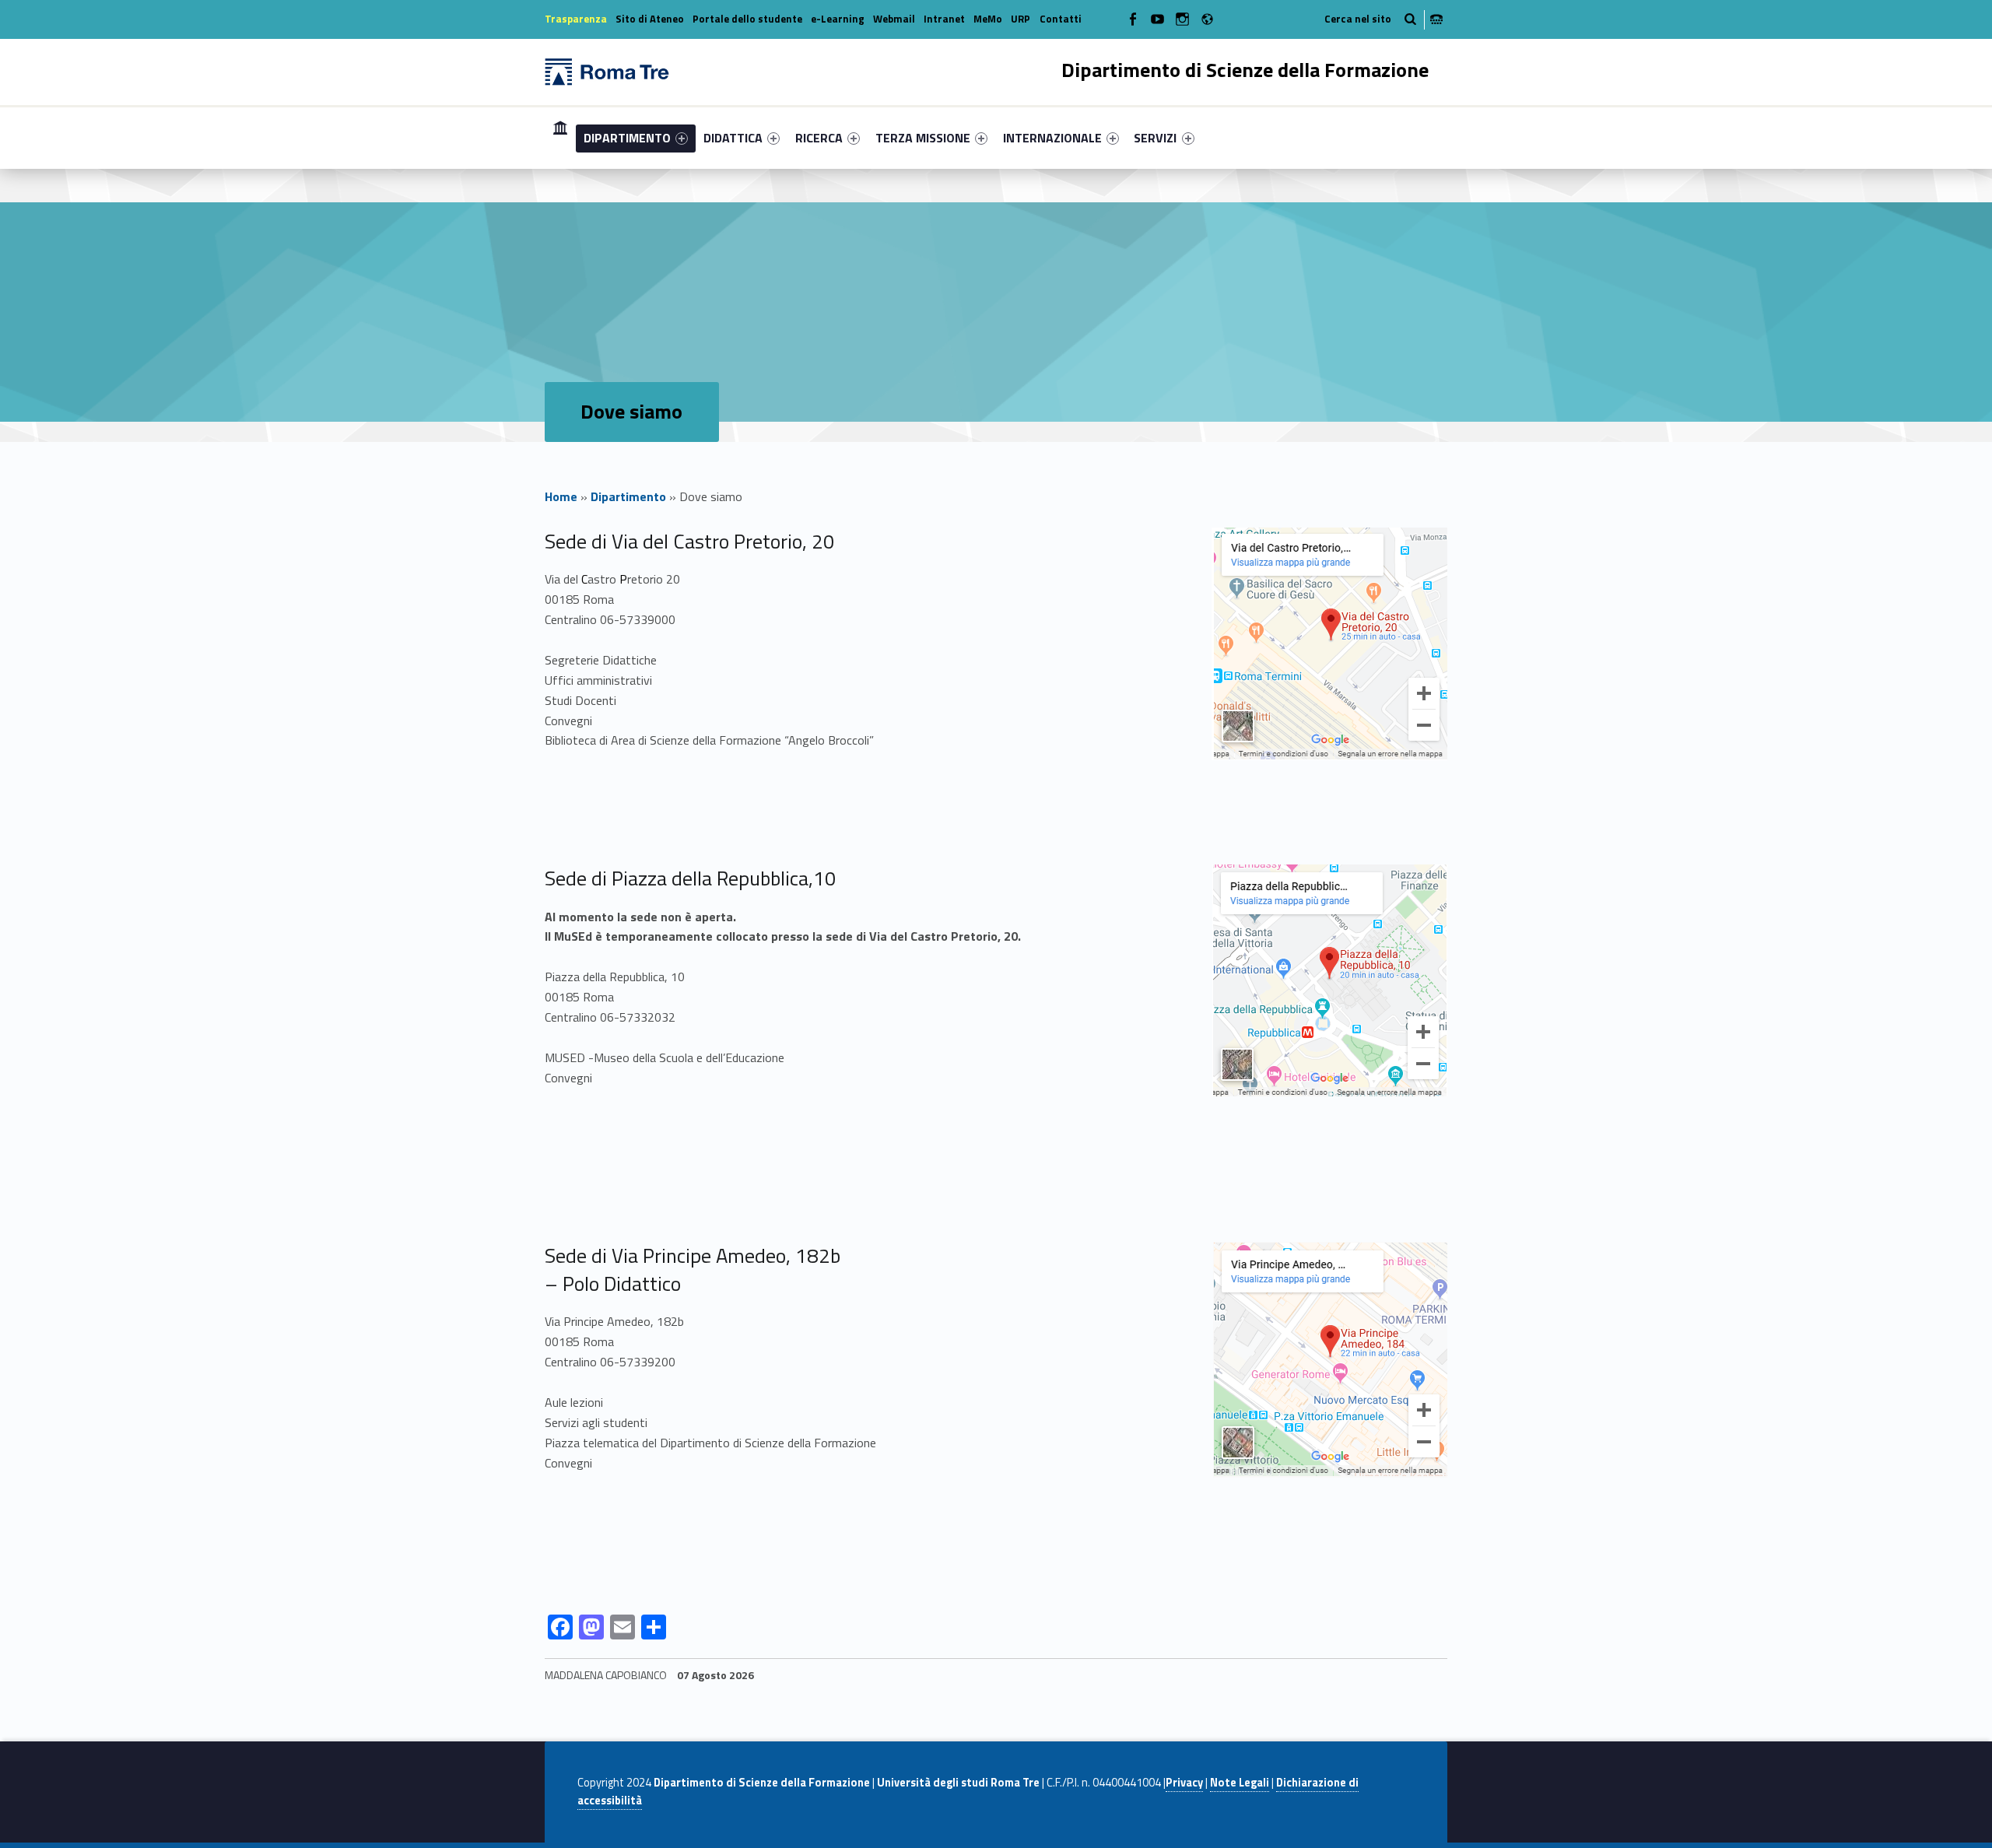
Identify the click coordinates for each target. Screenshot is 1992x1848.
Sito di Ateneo (650, 19)
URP (1021, 19)
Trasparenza (576, 19)
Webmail (894, 19)
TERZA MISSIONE (923, 138)
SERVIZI (1155, 138)
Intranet (944, 19)
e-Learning (838, 19)
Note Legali (1240, 1783)
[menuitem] (560, 138)
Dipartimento (628, 496)
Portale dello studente (747, 19)
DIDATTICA (733, 138)
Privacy (1184, 1783)
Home (560, 137)
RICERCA (819, 138)
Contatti (1061, 19)
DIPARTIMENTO (627, 138)
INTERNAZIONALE (1052, 138)
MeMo (988, 19)
